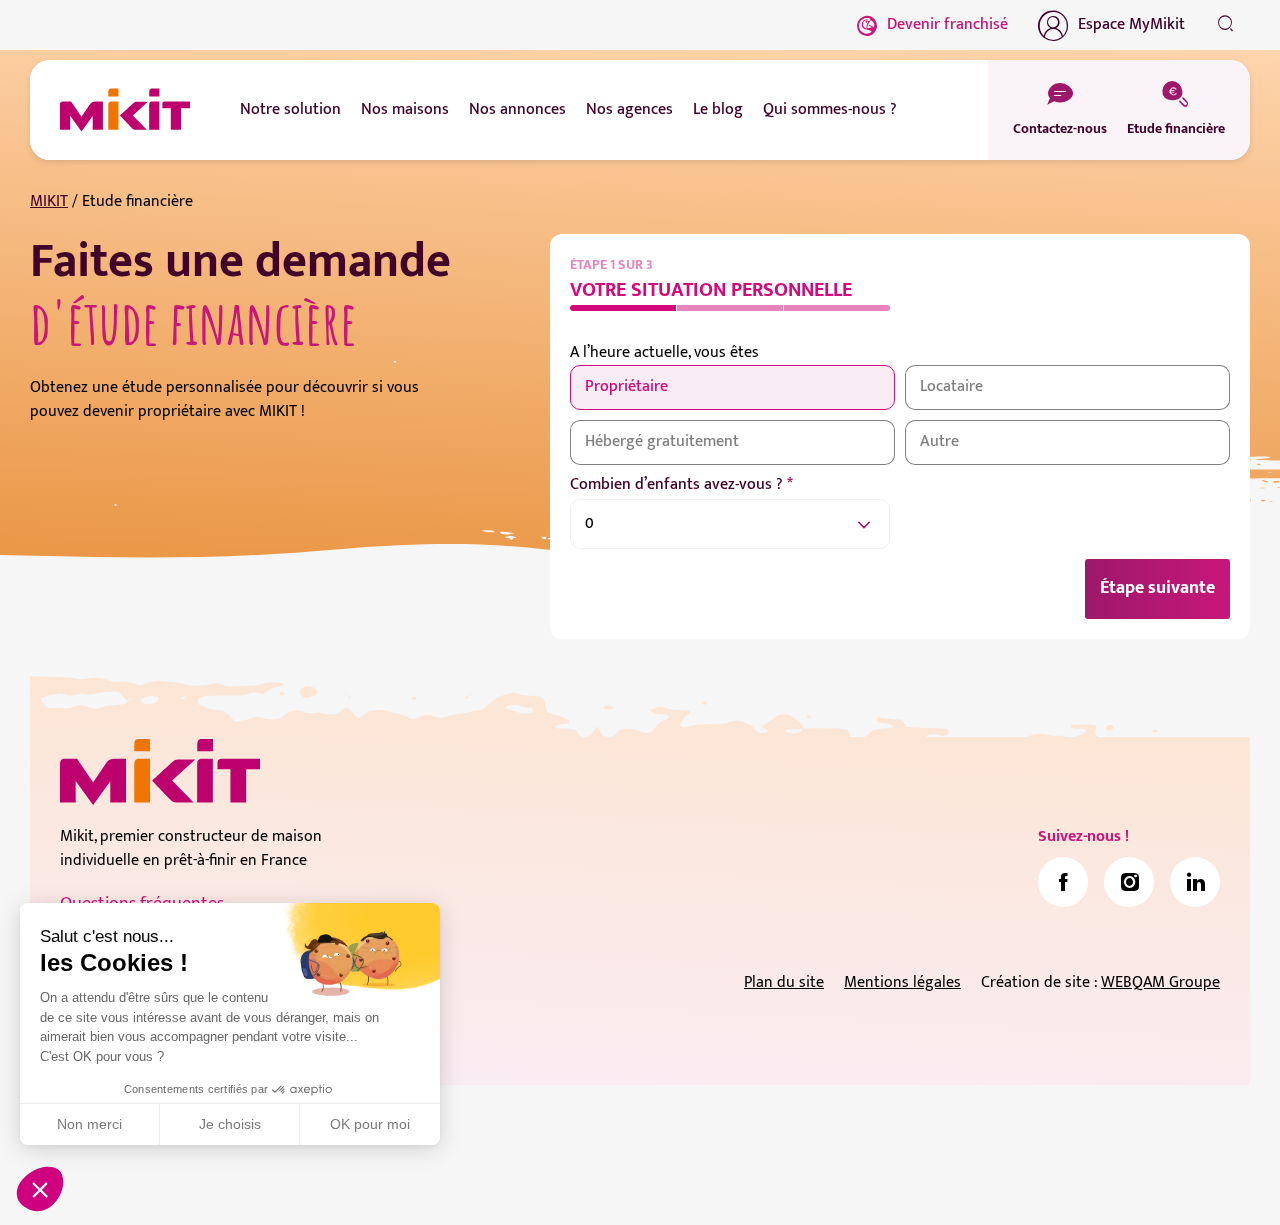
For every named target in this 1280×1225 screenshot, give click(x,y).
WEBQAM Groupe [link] (1160, 982)
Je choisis (230, 1124)
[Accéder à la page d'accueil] (160, 772)
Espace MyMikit (1131, 24)
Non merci (89, 1124)
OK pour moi (370, 1124)
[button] (40, 1189)
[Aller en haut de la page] (1225, 1180)
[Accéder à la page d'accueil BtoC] (125, 110)
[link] (1063, 882)
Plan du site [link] (784, 982)
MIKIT (49, 201)
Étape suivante (1157, 588)
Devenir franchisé (947, 24)
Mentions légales (902, 982)
